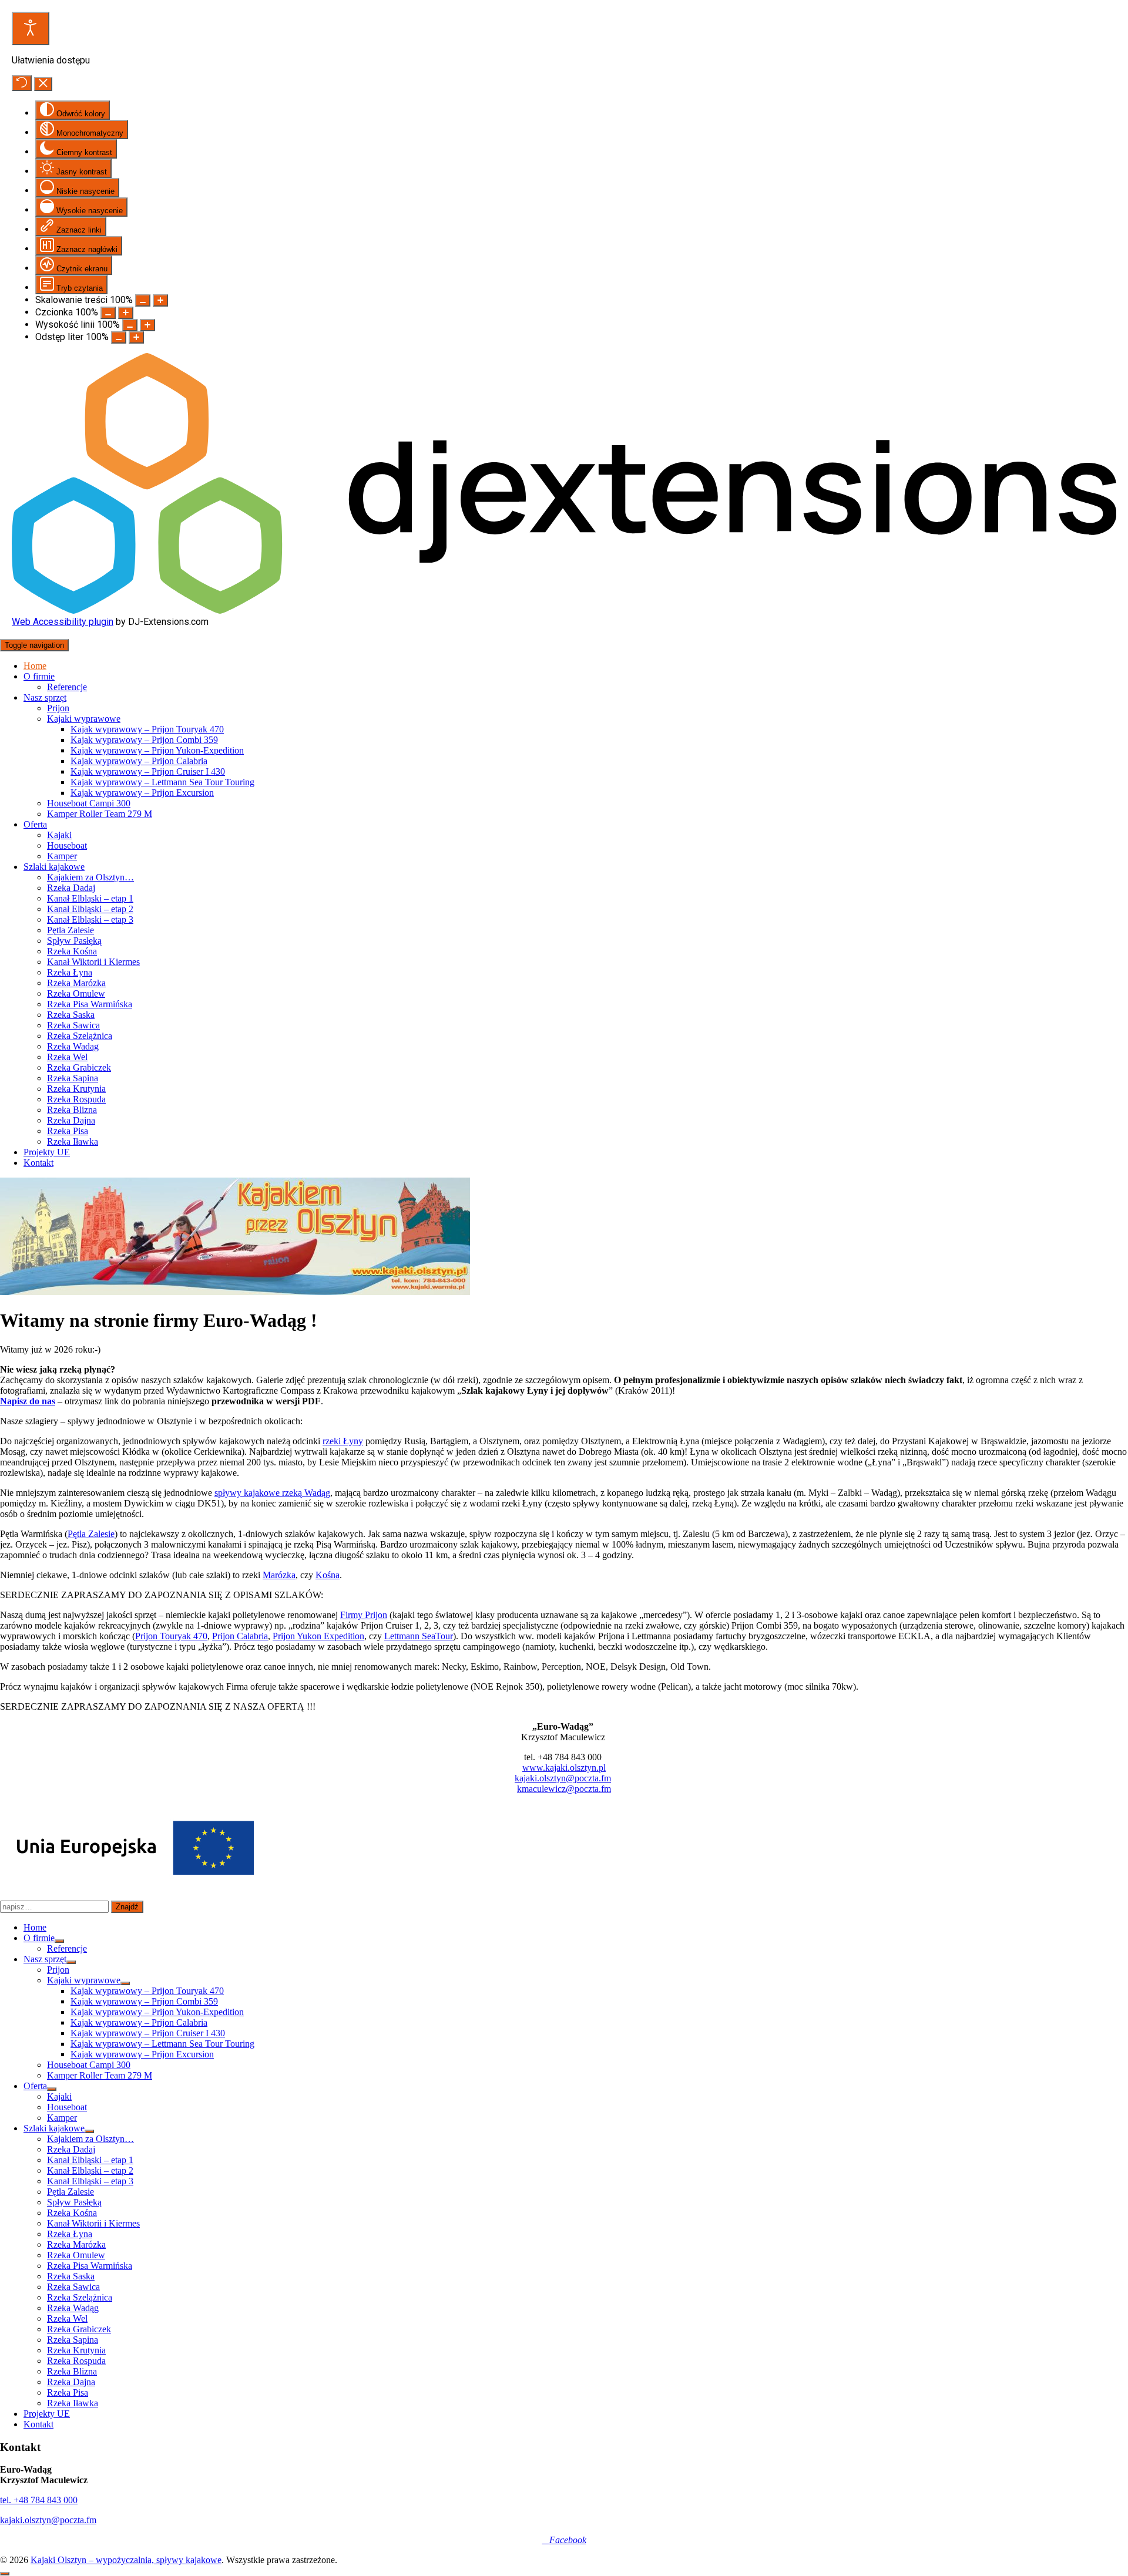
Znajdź (127, 1907)
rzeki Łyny (343, 1441)
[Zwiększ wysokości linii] (147, 325)
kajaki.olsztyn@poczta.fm (563, 1778)
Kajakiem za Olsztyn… (90, 877)
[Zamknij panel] (43, 84)
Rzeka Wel (67, 1057)
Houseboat (67, 845)
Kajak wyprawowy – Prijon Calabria (139, 761)
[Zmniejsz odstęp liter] (119, 337)
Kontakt (38, 1163)
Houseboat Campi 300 (89, 803)
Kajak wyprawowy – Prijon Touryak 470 (147, 729)
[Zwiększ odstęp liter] (136, 337)
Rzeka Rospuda (76, 1099)
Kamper (62, 856)
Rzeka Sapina (73, 1078)
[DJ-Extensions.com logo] (564, 611)
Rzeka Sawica (73, 1025)
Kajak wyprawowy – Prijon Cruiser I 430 (148, 771)
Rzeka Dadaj (71, 888)
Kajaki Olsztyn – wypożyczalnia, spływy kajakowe (126, 2560)
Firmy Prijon (364, 1615)
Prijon (58, 708)
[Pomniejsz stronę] (143, 300)
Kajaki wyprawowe (84, 719)
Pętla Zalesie (70, 930)
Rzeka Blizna (72, 1110)
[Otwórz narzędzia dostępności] (31, 28)
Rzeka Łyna (70, 972)
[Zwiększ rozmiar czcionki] (126, 313)
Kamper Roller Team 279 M (100, 814)
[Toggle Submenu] (59, 1941)
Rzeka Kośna (72, 951)
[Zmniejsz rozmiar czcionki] (108, 313)
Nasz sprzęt (45, 697)
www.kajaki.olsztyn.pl (564, 1768)
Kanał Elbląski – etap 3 (90, 919)
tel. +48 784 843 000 (39, 2500)
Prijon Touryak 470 (171, 1636)
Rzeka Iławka (73, 1141)
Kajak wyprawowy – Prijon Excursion (142, 793)
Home (35, 666)
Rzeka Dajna (71, 1120)
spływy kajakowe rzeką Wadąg (272, 1493)
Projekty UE (47, 1152)
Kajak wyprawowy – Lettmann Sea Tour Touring (162, 782)
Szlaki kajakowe (54, 867)
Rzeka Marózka (76, 983)
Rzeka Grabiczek (79, 1067)
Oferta (35, 824)
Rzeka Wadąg (73, 1046)
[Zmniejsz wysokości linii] (130, 325)
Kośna (328, 1575)
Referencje (67, 687)
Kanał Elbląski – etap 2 (90, 909)
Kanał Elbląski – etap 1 (90, 898)
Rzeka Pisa (68, 1131)
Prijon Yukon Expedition (318, 1636)
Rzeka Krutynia (76, 1089)
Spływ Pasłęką (74, 941)
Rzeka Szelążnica (80, 1036)
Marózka (279, 1575)
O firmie (39, 676)
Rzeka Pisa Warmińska (90, 1004)
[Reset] (22, 83)
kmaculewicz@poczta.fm (564, 1789)
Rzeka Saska (71, 1015)
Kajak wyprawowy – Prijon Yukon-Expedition (157, 750)
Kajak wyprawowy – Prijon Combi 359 (144, 740)
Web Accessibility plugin (63, 622)
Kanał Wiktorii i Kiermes (93, 962)
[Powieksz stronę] (160, 300)
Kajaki (59, 835)
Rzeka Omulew (76, 993)
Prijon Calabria (240, 1636)
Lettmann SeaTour (419, 1636)
